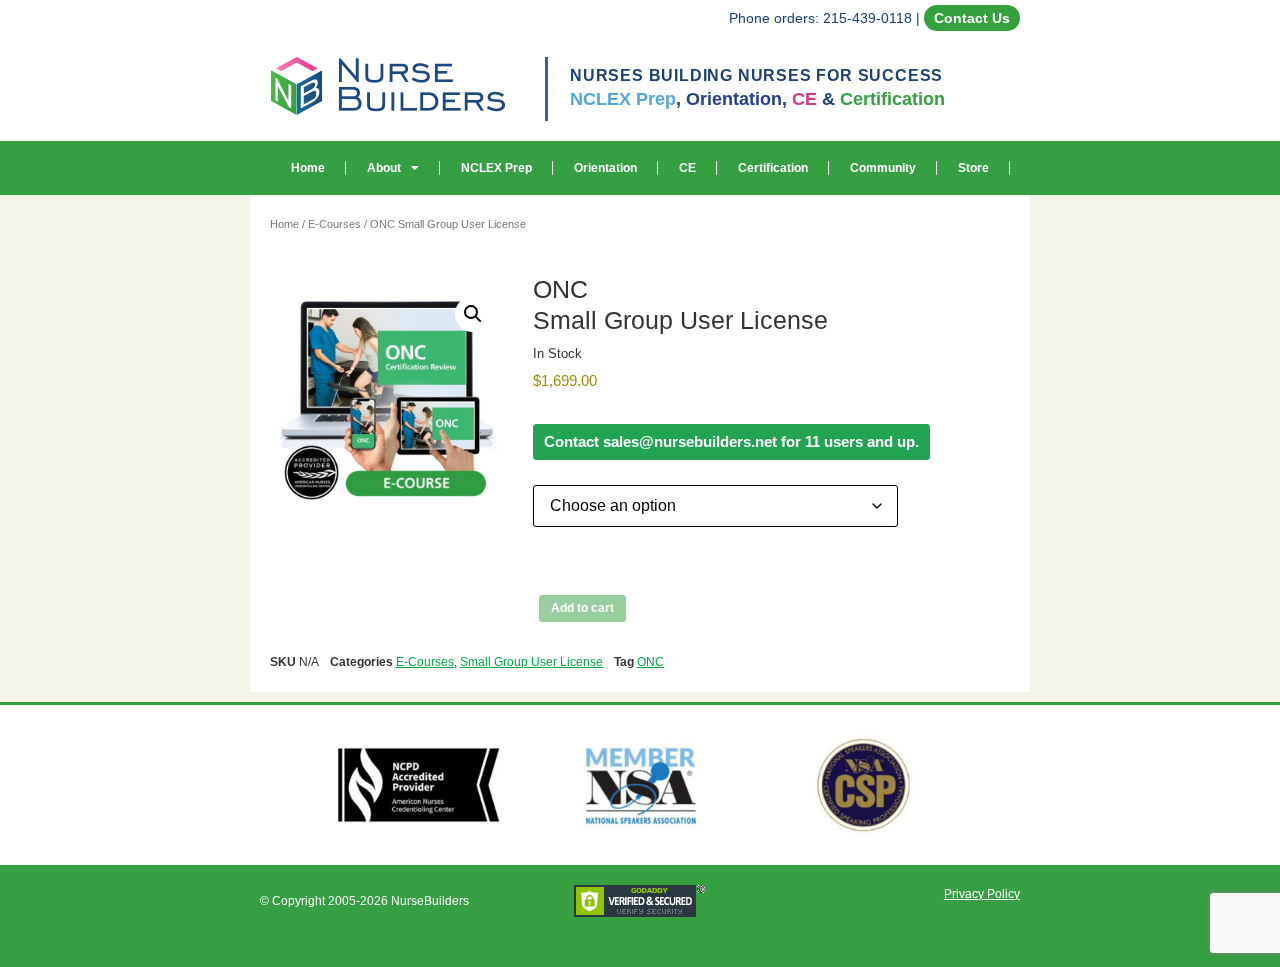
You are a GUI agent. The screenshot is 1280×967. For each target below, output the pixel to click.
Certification (773, 168)
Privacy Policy (982, 894)
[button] (473, 314)
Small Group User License (531, 662)
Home (308, 168)
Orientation (605, 168)
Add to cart (582, 608)
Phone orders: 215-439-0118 (820, 18)
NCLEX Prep (496, 168)
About (384, 168)
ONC (650, 662)
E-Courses (334, 224)
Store (973, 168)
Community (883, 168)
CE (687, 168)
